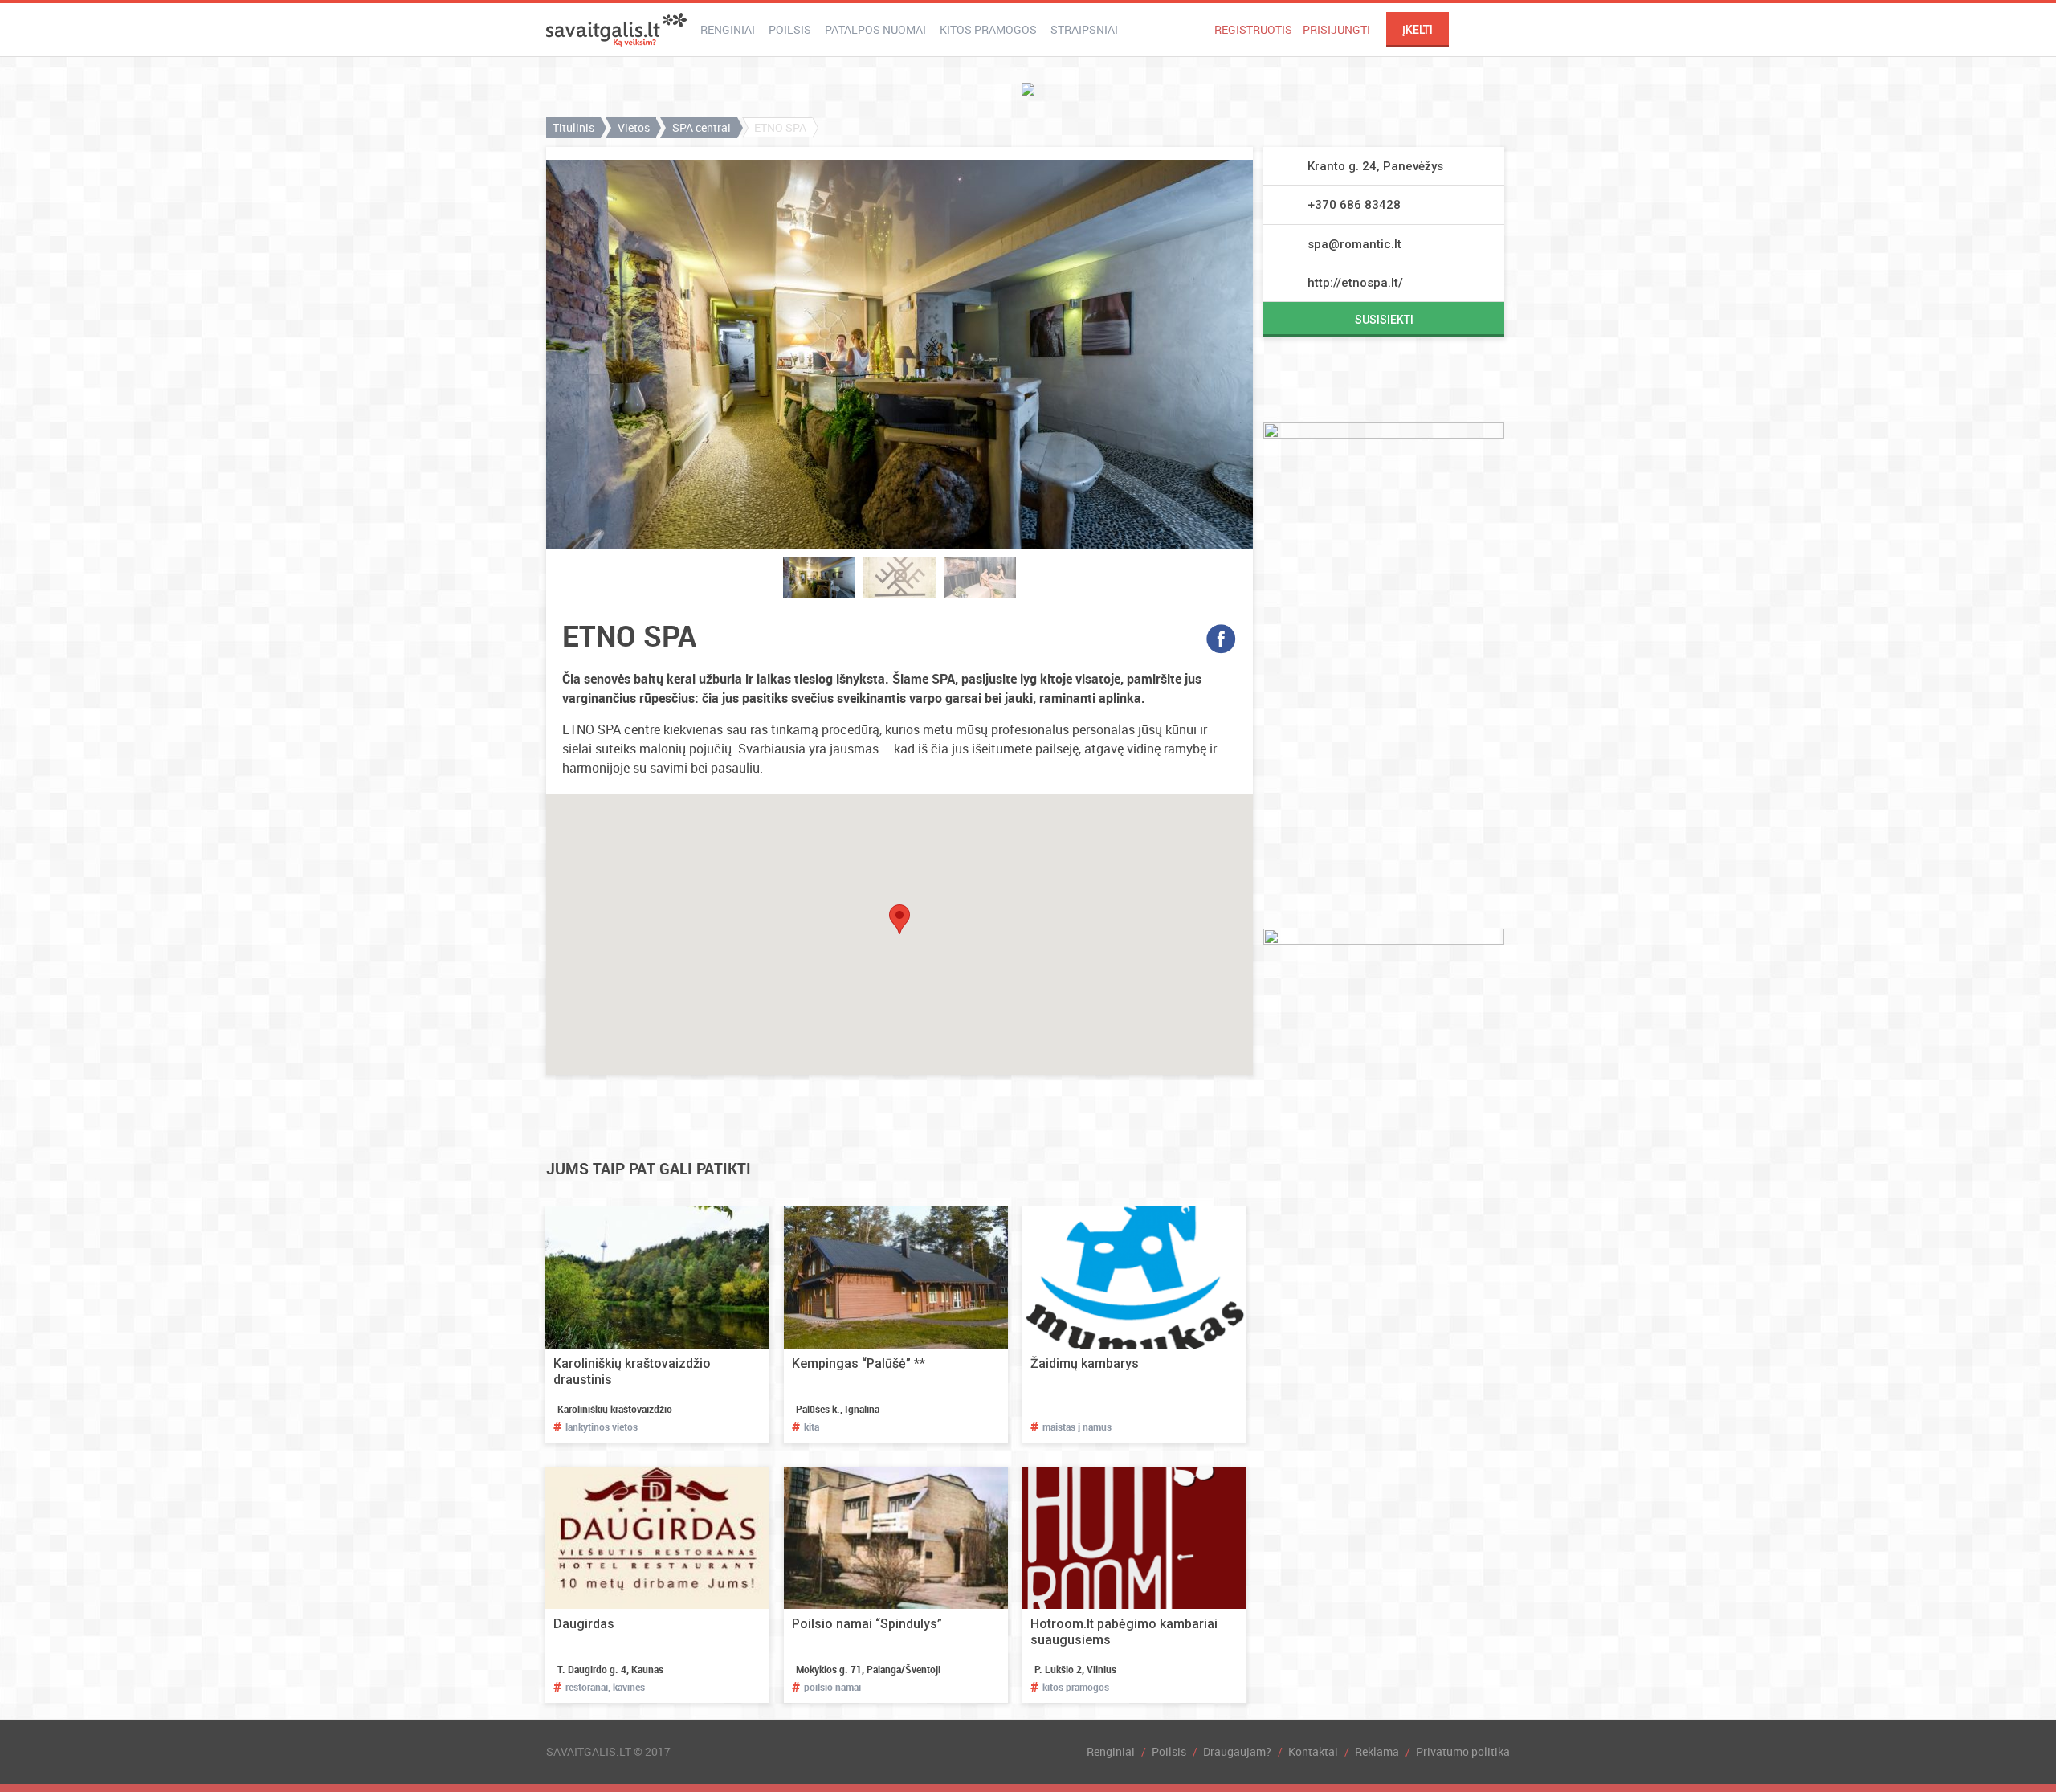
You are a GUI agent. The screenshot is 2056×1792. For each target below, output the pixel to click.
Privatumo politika (1463, 1751)
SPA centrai (702, 127)
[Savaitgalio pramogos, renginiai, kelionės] (616, 30)
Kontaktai (1313, 1751)
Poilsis (790, 29)
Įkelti (1418, 30)
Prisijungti (1336, 29)
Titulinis (573, 127)
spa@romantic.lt (1354, 244)
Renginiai (728, 29)
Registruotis (1253, 29)
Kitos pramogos (988, 29)
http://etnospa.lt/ (1355, 283)
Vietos (634, 127)
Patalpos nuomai (875, 29)
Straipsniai (1084, 29)
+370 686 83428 (1354, 205)
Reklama (1377, 1751)
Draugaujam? (1237, 1751)
